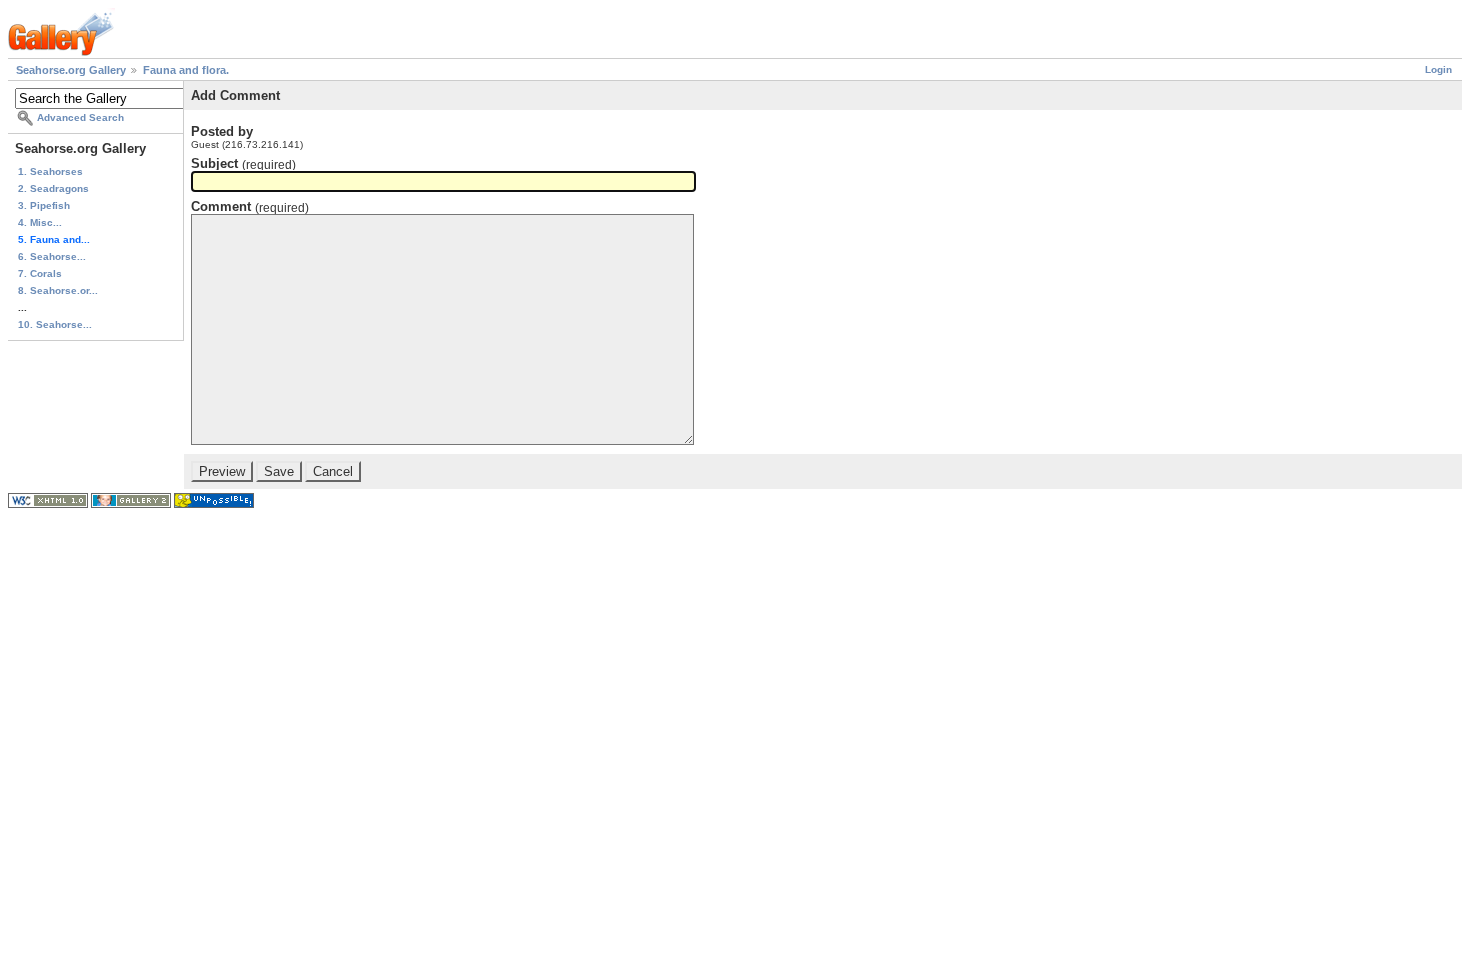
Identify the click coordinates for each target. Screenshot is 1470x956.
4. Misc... (40, 222)
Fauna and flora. (186, 70)
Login (1438, 69)
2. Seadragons (53, 188)
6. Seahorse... (52, 256)
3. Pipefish (44, 205)
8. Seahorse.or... (58, 290)
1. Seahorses (50, 171)
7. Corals (40, 273)
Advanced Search (80, 117)
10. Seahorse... (55, 324)
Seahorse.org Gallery (71, 70)
